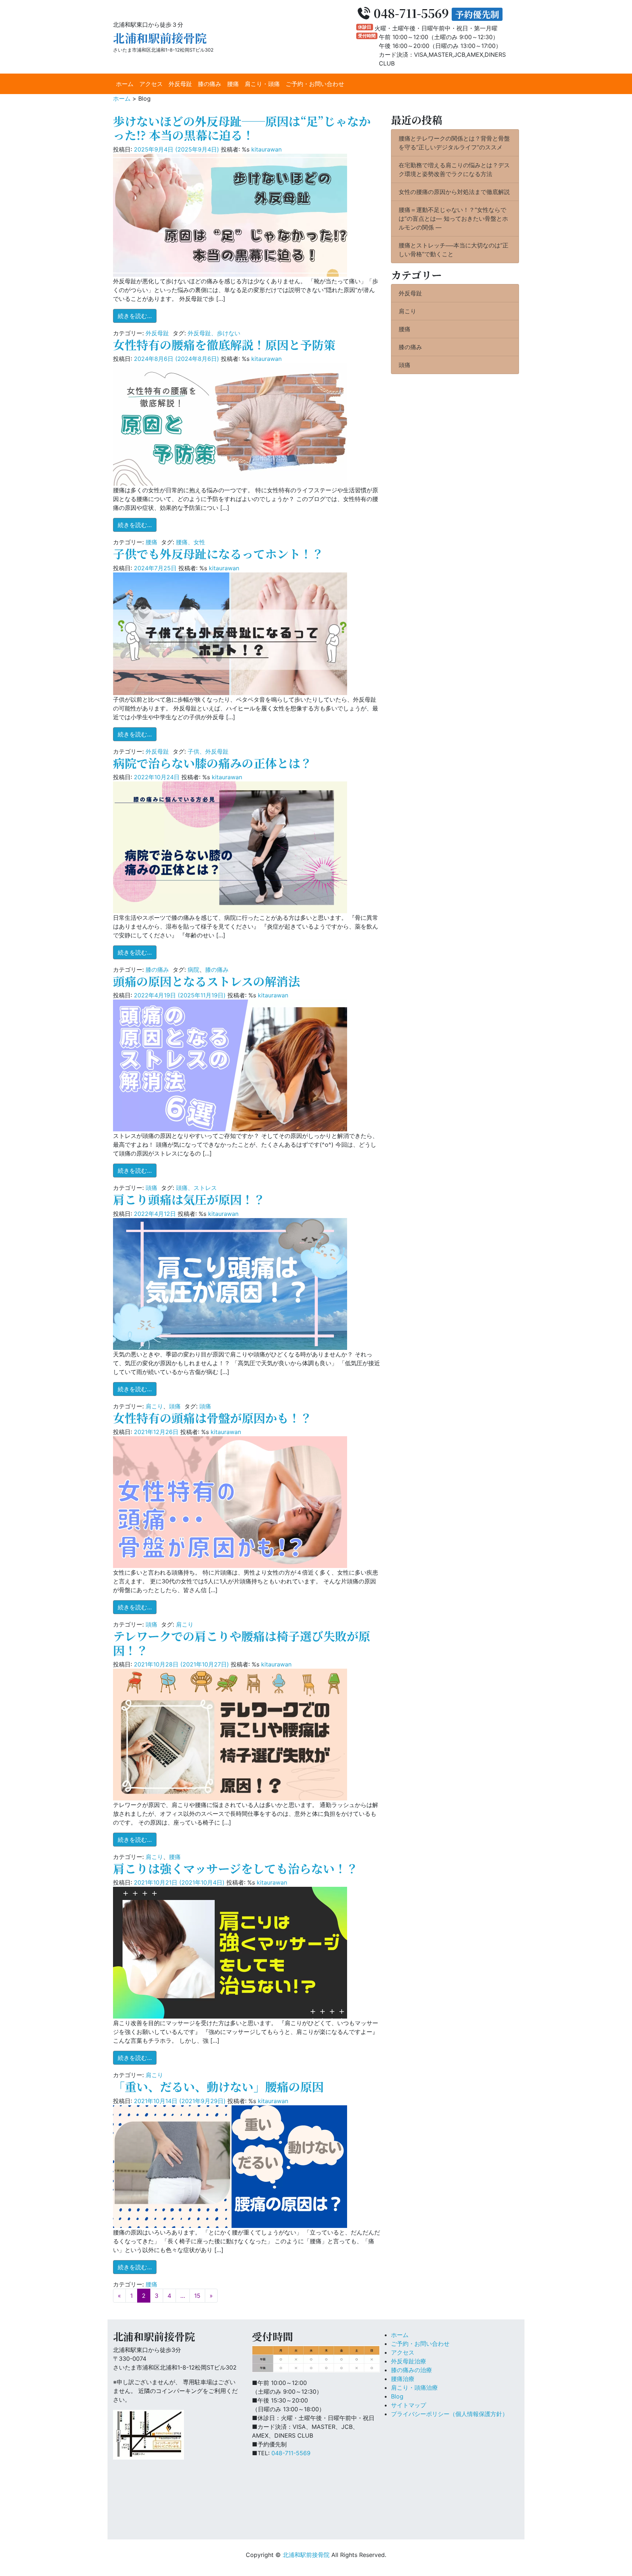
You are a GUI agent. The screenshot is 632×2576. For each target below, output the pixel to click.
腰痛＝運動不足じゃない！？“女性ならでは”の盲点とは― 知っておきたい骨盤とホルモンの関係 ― (453, 219)
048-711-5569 (291, 2453)
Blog (397, 2396)
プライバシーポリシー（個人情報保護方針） (449, 2414)
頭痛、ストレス (196, 1188)
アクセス (151, 84)
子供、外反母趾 (208, 751)
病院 (193, 970)
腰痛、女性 (191, 542)
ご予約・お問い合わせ (315, 84)
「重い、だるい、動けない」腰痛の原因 (218, 2086)
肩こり (154, 1406)
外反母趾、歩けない (214, 333)
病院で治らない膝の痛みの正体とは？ (212, 763)
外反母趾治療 (409, 2361)
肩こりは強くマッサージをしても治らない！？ (236, 1868)
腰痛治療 (403, 2379)
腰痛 (233, 84)
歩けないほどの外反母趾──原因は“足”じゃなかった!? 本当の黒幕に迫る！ (242, 128)
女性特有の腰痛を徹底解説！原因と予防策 (224, 344)
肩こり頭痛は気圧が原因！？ (189, 1199)
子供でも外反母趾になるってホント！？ (218, 553)
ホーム (125, 84)
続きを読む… (137, 316)
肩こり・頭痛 (262, 84)
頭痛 (151, 1188)
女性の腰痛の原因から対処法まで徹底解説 (454, 192)
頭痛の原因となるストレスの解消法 (206, 981)
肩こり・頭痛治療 (414, 2388)
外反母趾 (180, 84)
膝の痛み (210, 84)
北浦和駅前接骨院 (160, 38)
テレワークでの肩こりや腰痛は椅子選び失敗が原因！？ (242, 1643)
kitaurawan (266, 149)
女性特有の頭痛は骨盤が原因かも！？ (212, 1418)
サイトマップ (409, 2405)
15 (197, 2296)
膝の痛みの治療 (411, 2370)
